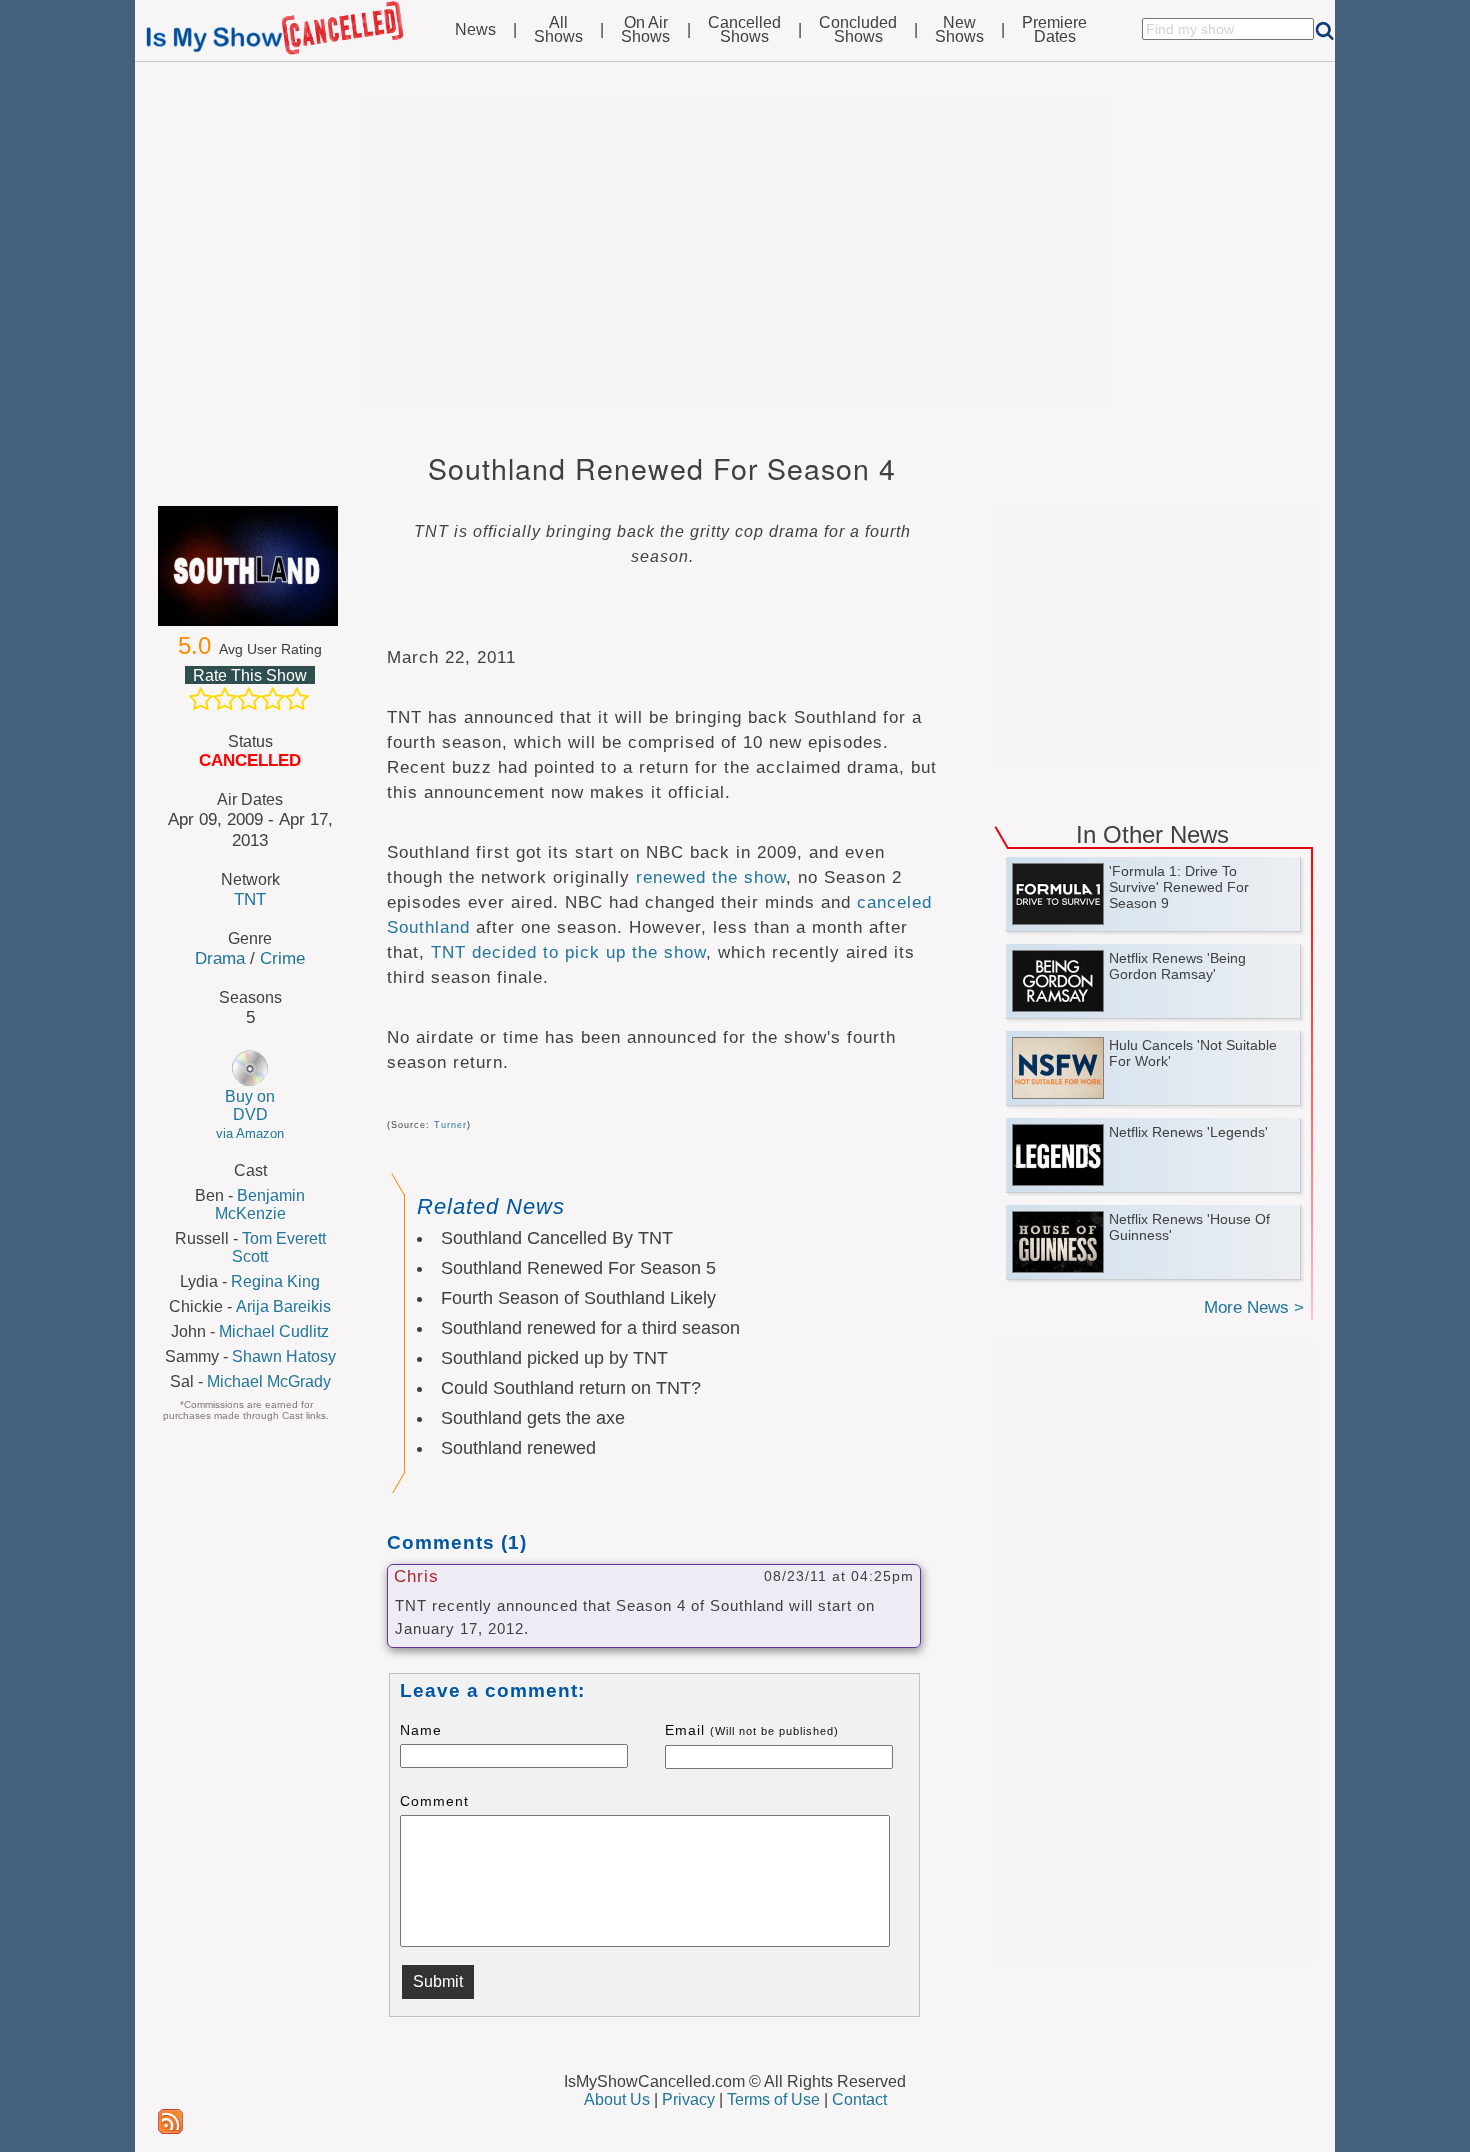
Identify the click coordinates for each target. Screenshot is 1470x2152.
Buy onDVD (250, 1114)
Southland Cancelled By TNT (557, 1238)
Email (752, 1730)
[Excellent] (297, 699)
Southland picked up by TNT (554, 1358)
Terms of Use (773, 2099)
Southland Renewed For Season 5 (578, 1268)
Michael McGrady (269, 1381)
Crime (282, 958)
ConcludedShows (858, 30)
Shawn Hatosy (284, 1356)
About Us (617, 2099)
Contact (859, 2099)
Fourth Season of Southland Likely (578, 1298)
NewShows (959, 30)
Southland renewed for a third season (590, 1328)
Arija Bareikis (283, 1306)
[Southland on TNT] (250, 566)
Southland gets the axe (533, 1418)
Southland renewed (518, 1448)
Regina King (275, 1281)
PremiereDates (1054, 30)
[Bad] (201, 699)
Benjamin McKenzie (260, 1204)
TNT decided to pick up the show (568, 952)
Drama (220, 958)
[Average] (249, 699)
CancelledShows (744, 30)
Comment (434, 1801)
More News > (1254, 1307)
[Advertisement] (735, 252)
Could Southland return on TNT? (571, 1388)
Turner (450, 1125)
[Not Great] (225, 699)
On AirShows (645, 30)
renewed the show (711, 877)
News (475, 30)
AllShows (558, 30)
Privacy (688, 2099)
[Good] (273, 699)
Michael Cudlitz (274, 1331)
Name (421, 1730)
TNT (250, 899)
